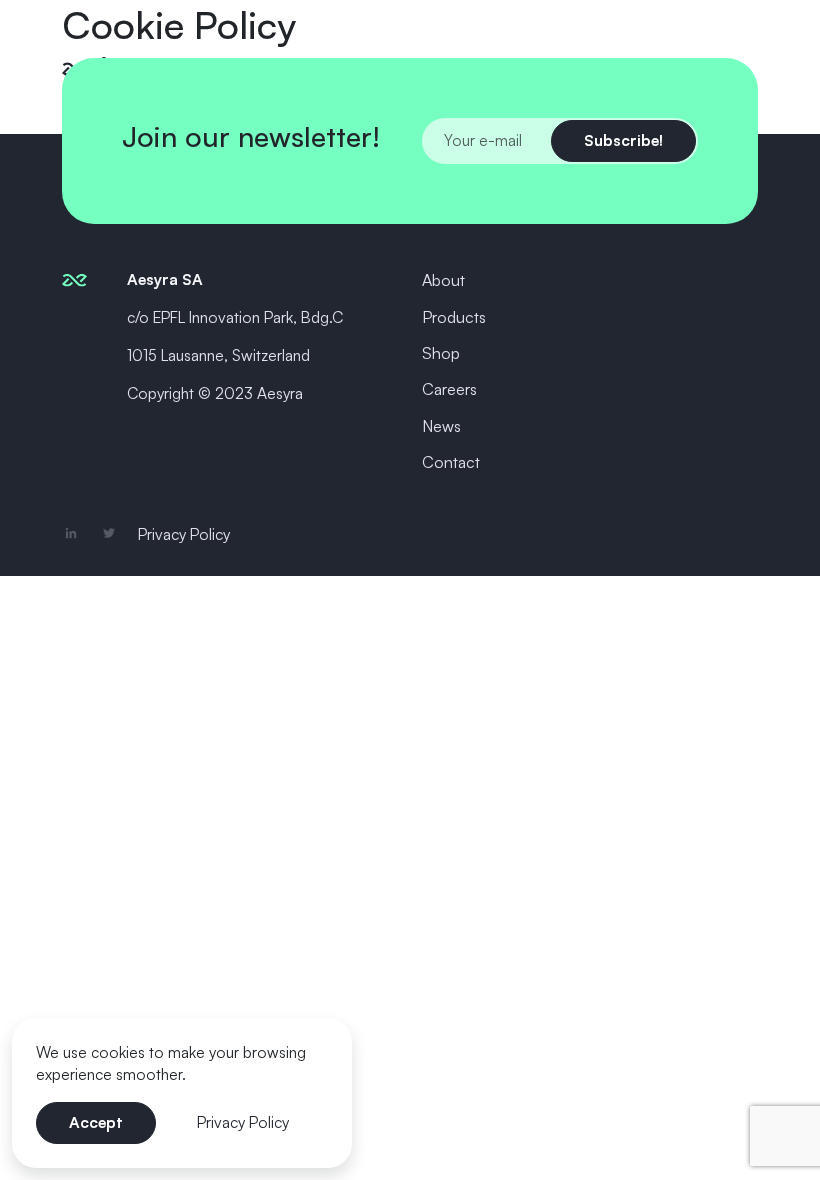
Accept (96, 1122)
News (441, 426)
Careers (449, 389)
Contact (451, 462)
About (443, 280)
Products (454, 317)
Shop (441, 353)
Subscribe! (623, 140)
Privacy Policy (184, 534)
